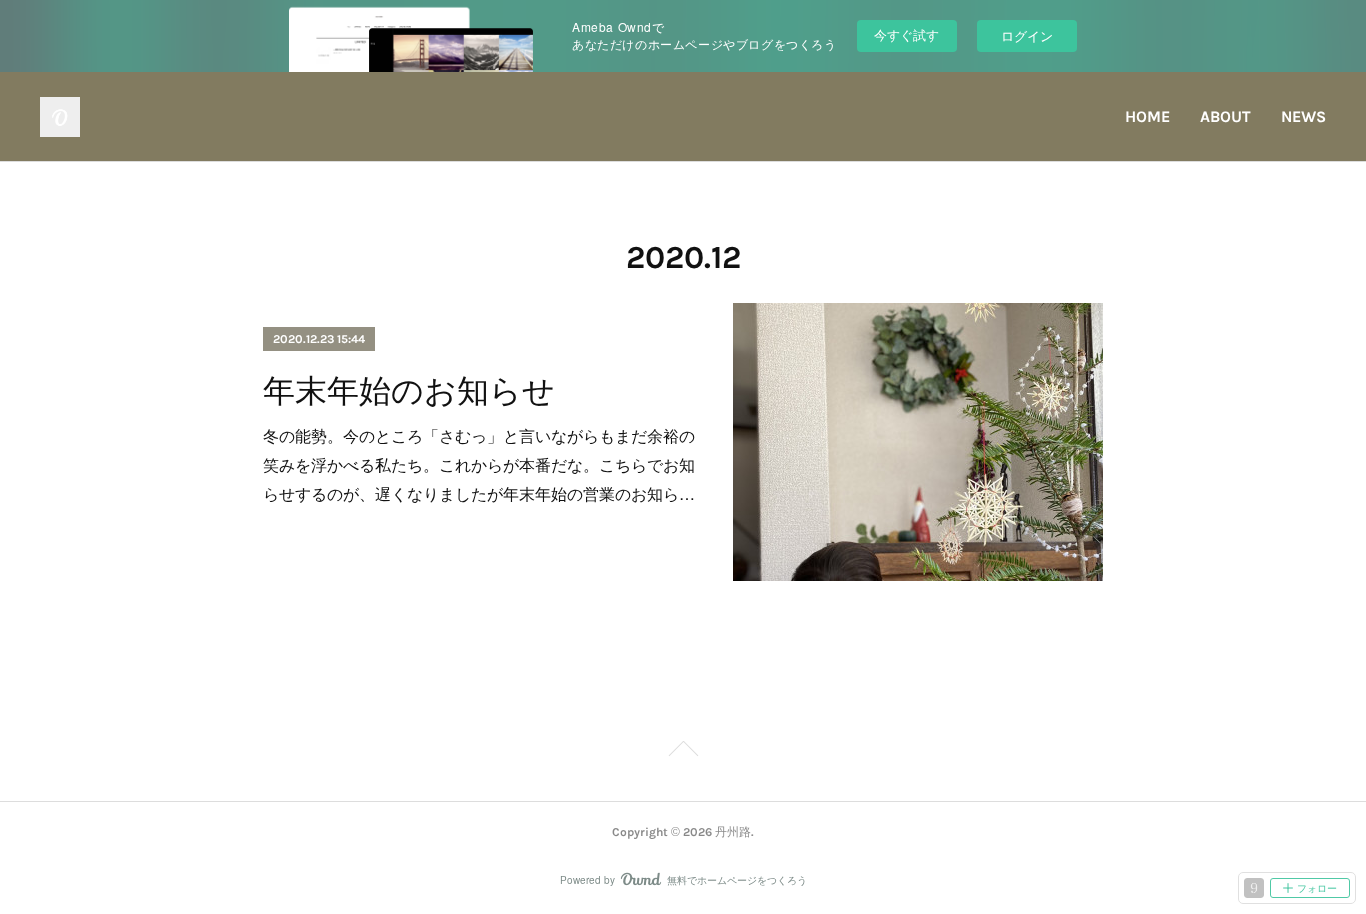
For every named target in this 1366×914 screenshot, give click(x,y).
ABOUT (1225, 116)
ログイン (1027, 35)
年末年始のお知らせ (409, 391)
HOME (1147, 116)
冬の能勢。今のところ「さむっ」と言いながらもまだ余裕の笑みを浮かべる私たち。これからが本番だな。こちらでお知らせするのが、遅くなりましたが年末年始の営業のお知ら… (479, 464)
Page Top (683, 752)
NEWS (1303, 116)
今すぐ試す (906, 34)
